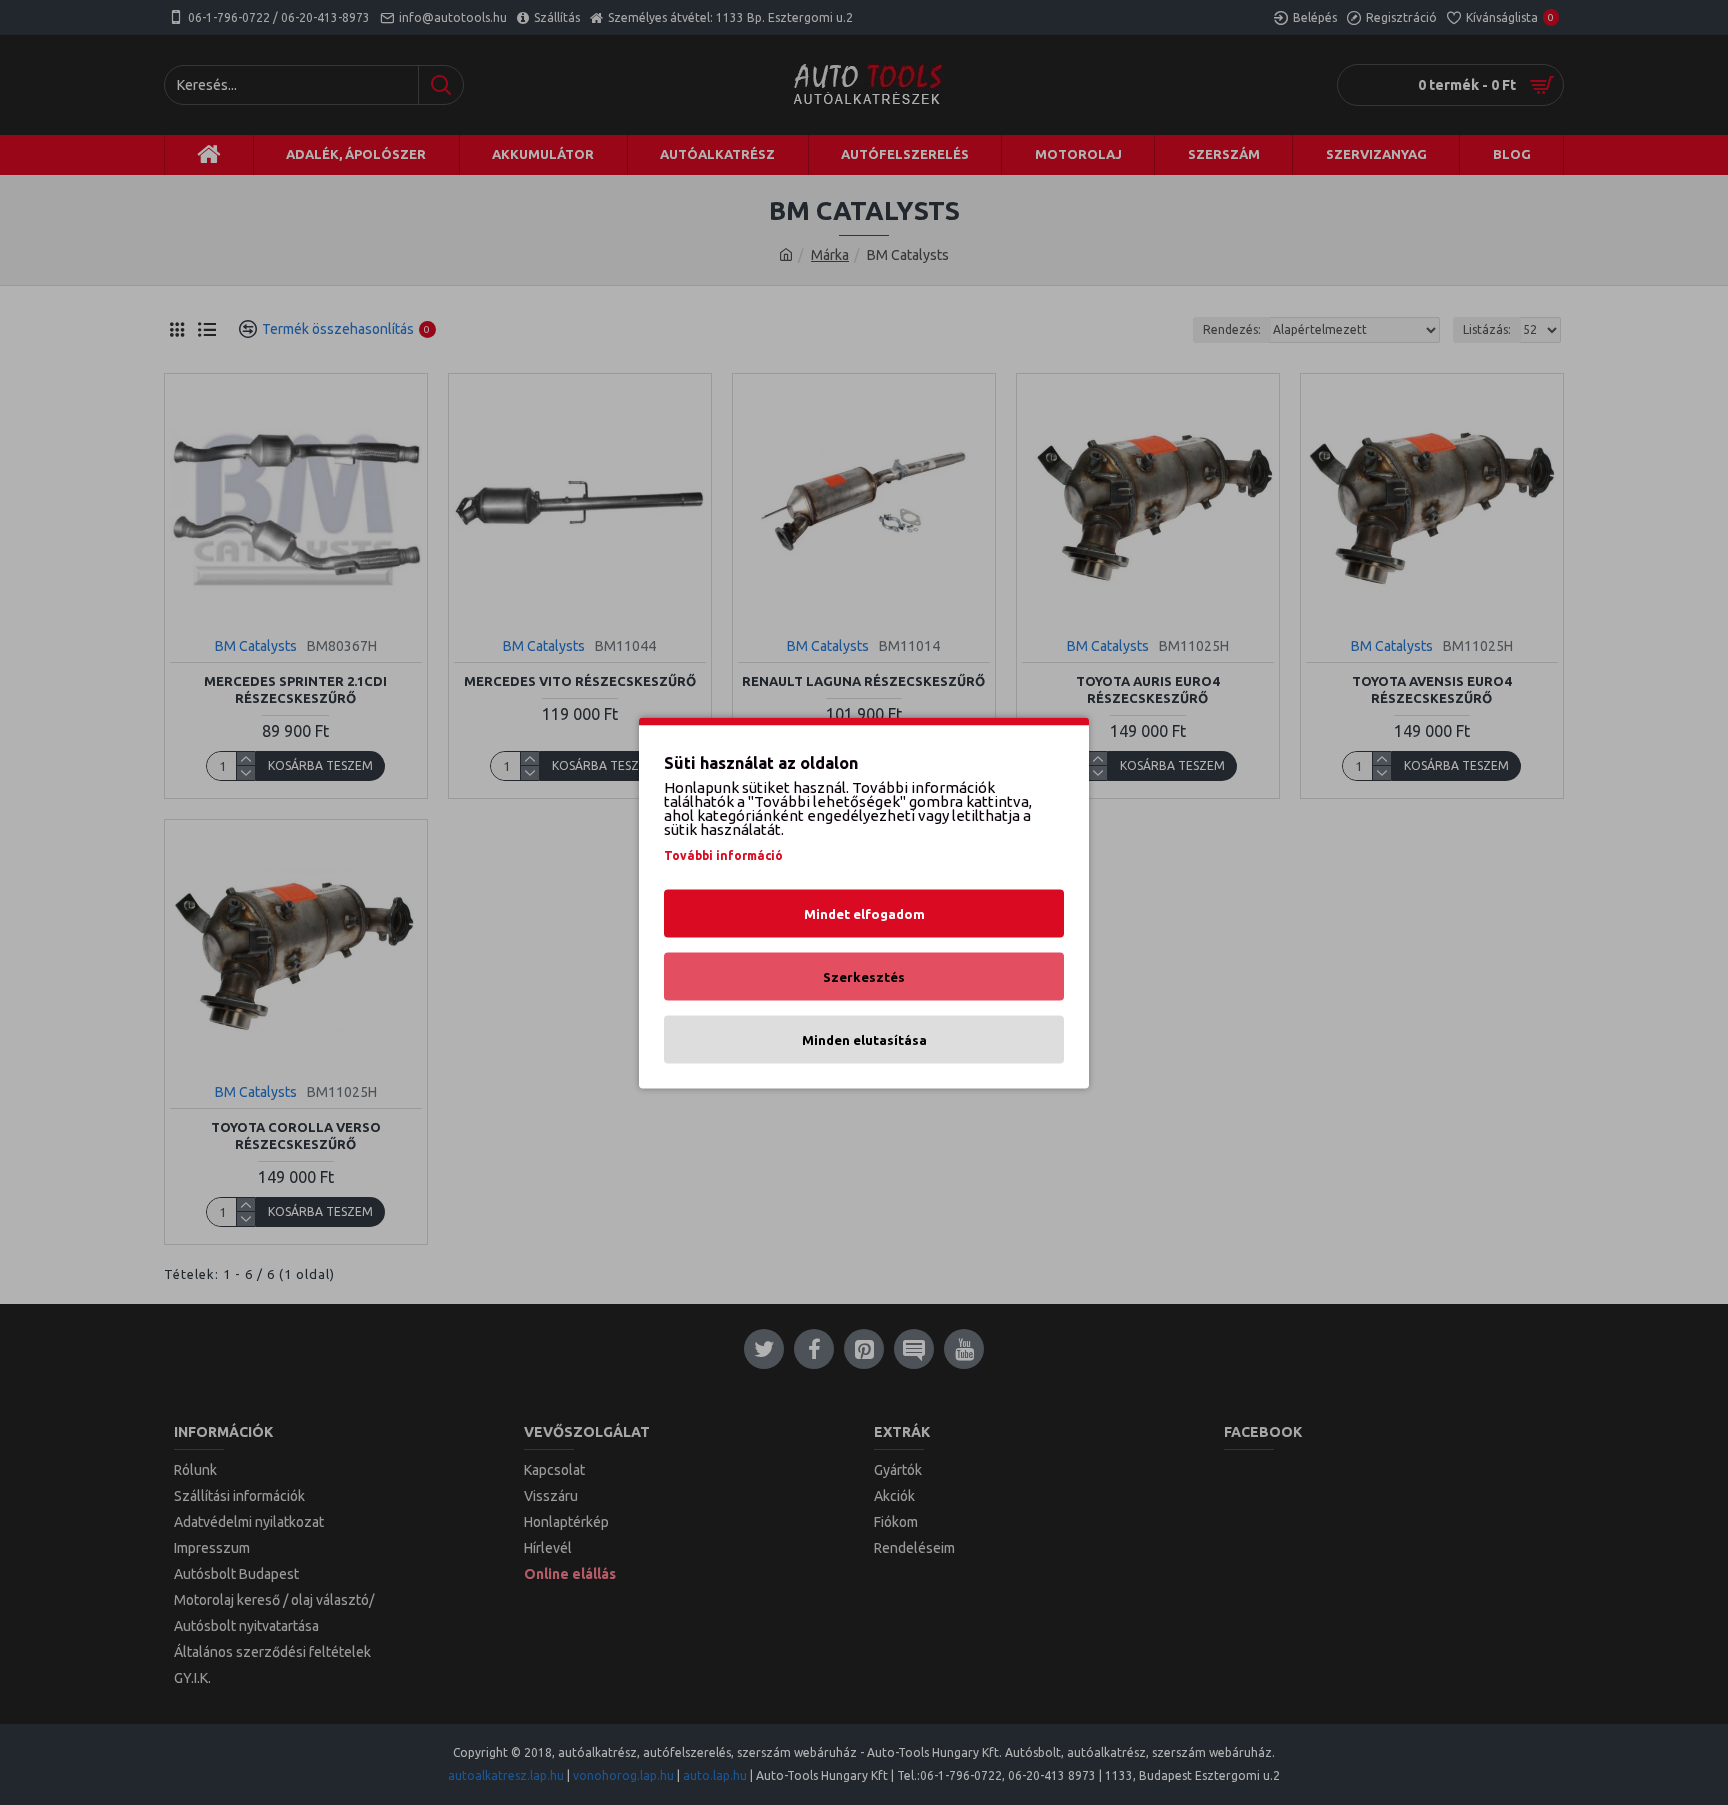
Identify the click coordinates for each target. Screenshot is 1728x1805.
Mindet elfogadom (864, 913)
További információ (723, 854)
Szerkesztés (864, 976)
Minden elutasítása (864, 1039)
